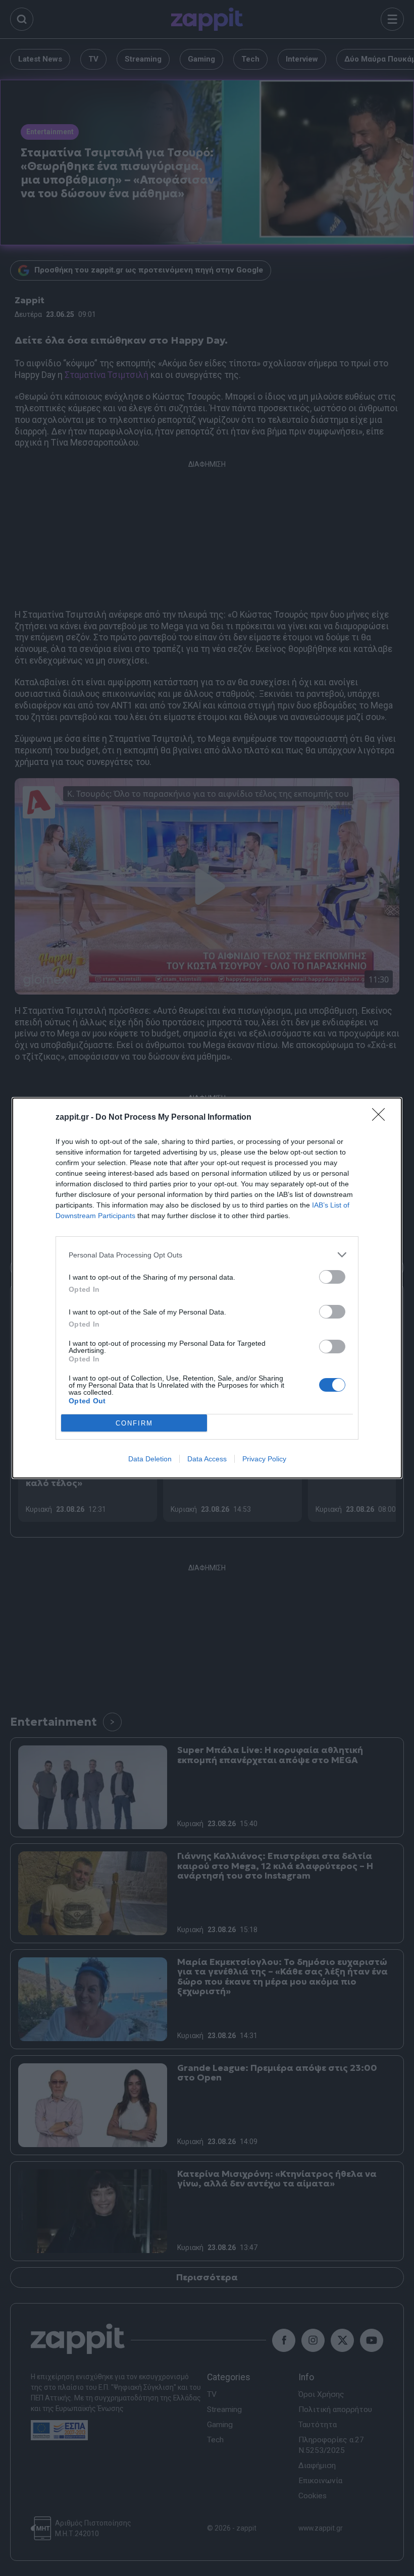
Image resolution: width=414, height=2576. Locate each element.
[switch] (332, 1277)
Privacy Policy (264, 1459)
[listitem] (207, 1255)
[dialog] (207, 1288)
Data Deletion (150, 1459)
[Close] (382, 1118)
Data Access (207, 1459)
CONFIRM (134, 1423)
